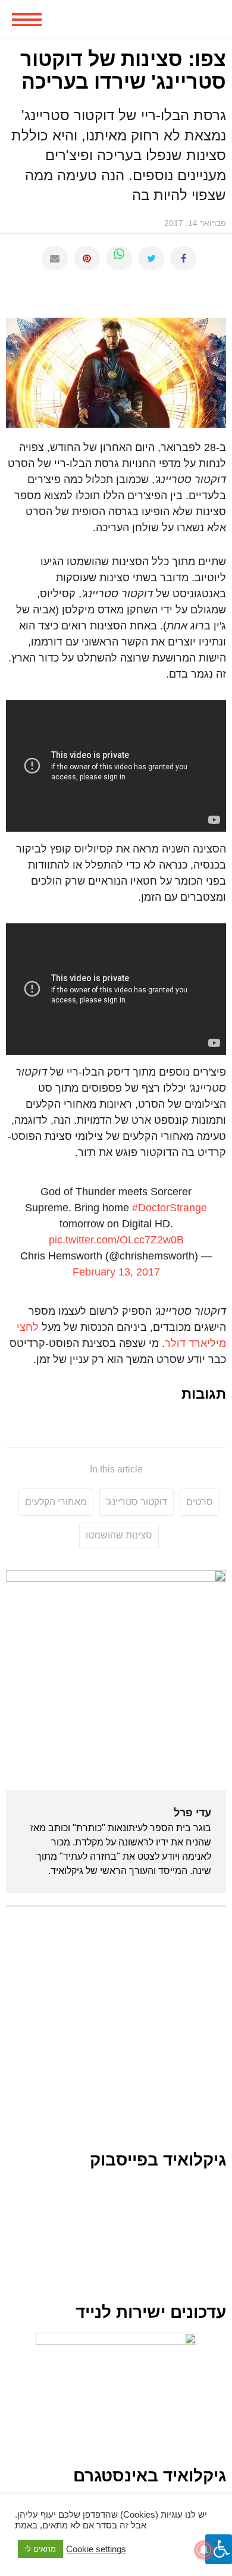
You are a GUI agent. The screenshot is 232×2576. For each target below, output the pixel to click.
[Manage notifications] (204, 2550)
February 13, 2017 (116, 1272)
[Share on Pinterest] (87, 258)
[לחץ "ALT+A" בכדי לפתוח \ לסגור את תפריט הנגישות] (219, 2549)
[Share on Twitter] (151, 258)
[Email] (55, 258)
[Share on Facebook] (183, 258)
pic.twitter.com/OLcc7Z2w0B (116, 1240)
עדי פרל (192, 1813)
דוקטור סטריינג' (137, 1502)
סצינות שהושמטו (119, 1535)
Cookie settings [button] (96, 2549)
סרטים (200, 1502)
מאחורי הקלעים (56, 1502)
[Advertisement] (116, 2035)
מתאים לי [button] (40, 2549)
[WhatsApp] (119, 258)
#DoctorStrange (170, 1208)
